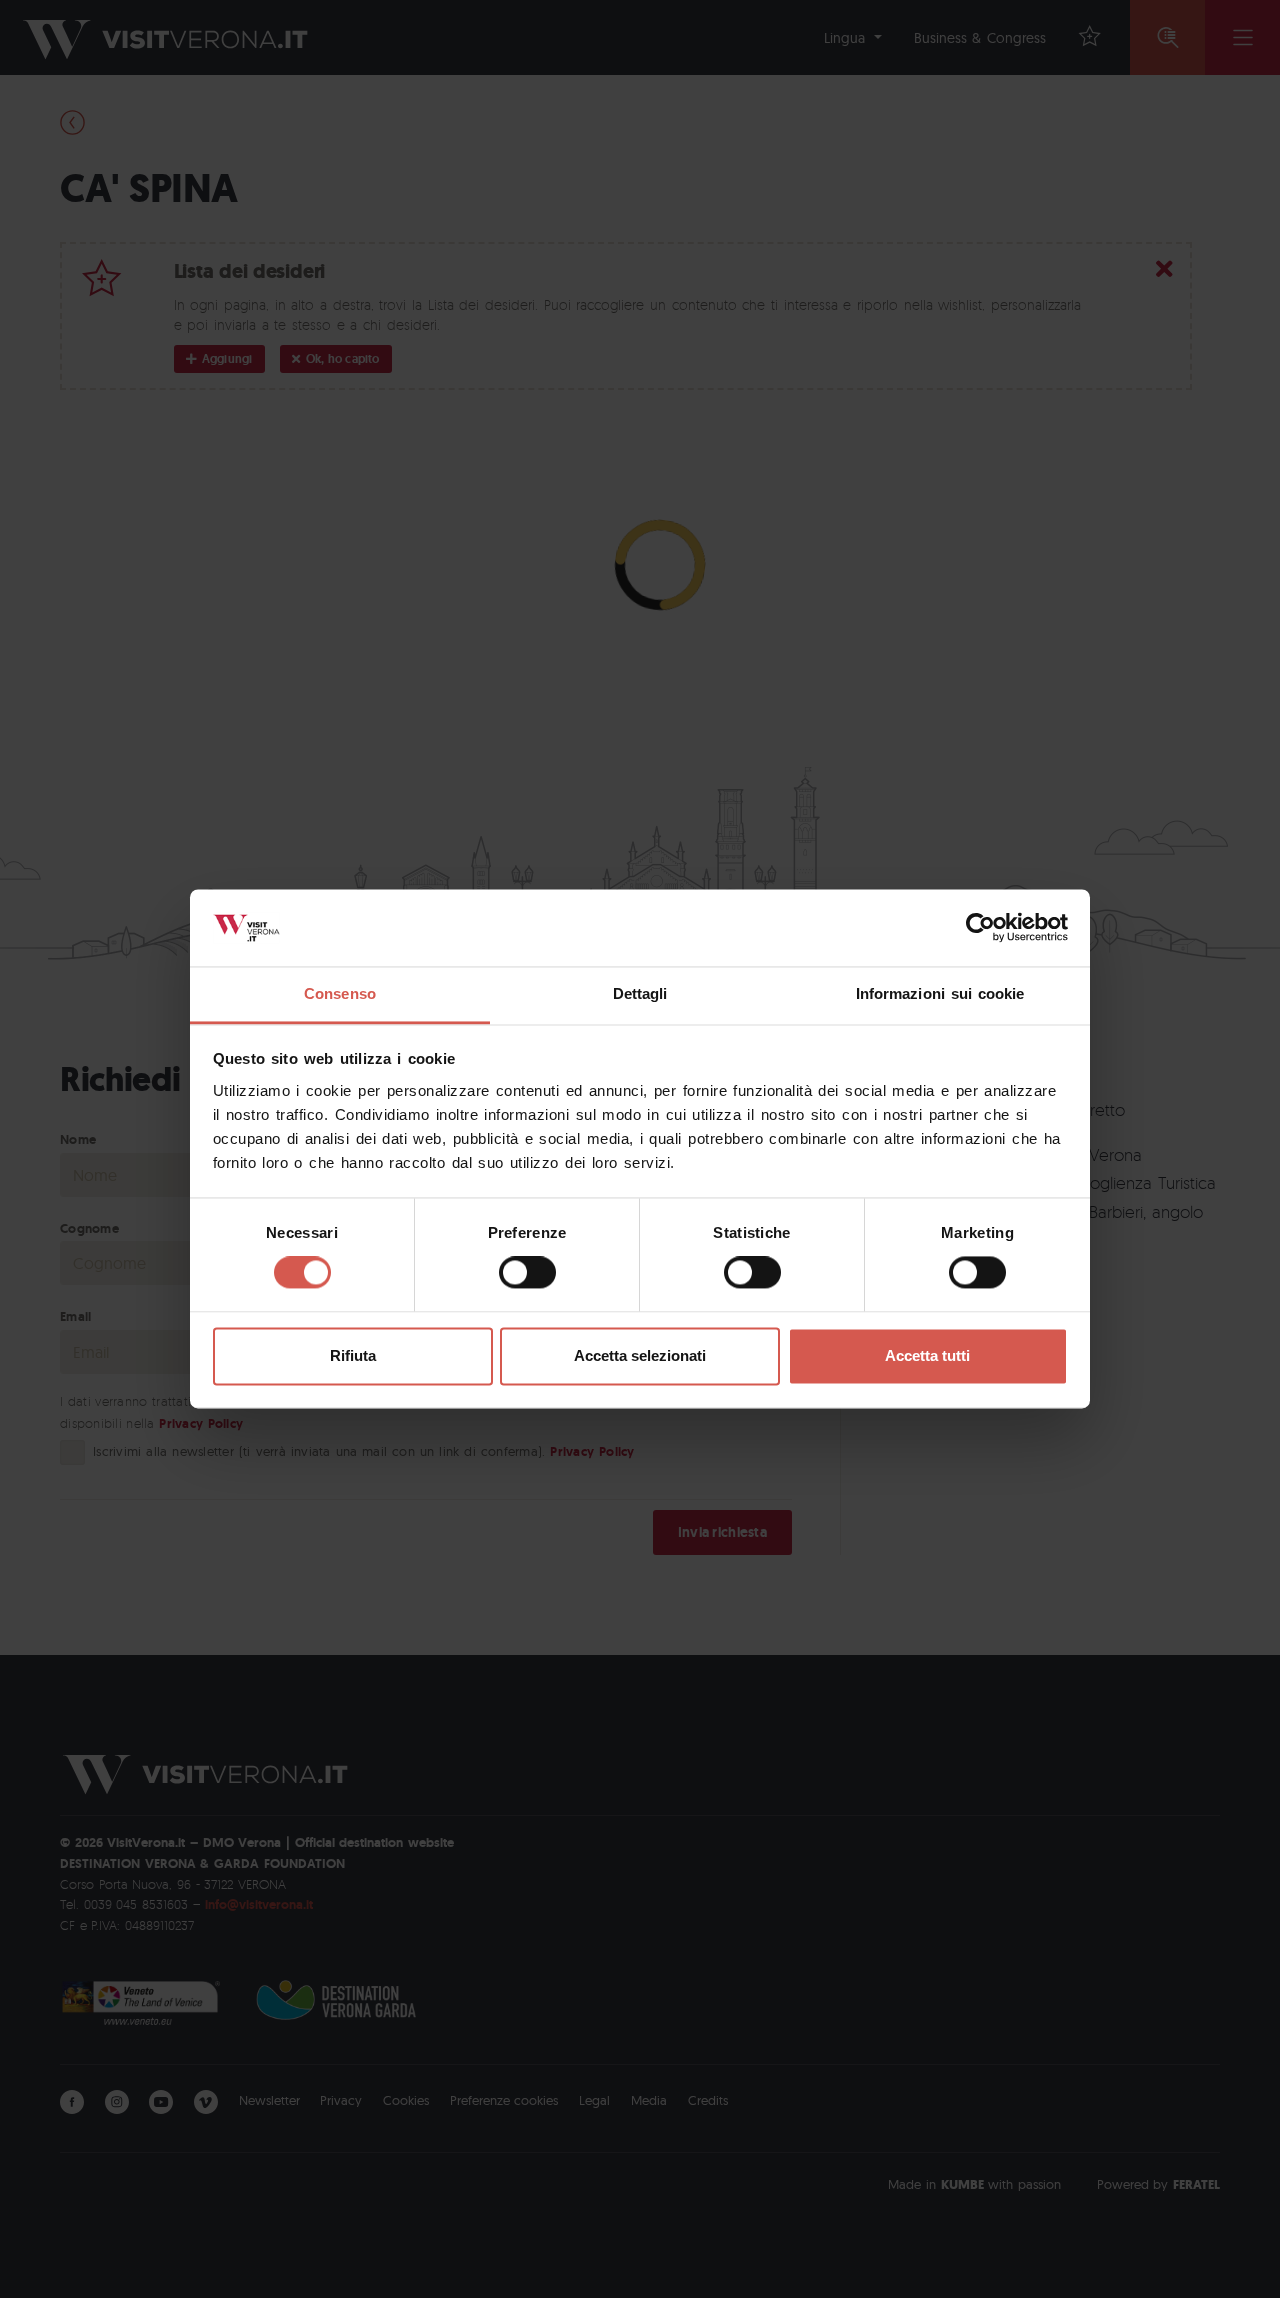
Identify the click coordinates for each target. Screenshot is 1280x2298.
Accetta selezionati (640, 1355)
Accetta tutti (927, 1355)
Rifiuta (353, 1355)
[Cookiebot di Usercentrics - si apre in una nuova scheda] (980, 928)
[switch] (527, 1273)
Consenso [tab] (340, 993)
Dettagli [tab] (640, 993)
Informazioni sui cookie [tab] (940, 993)
